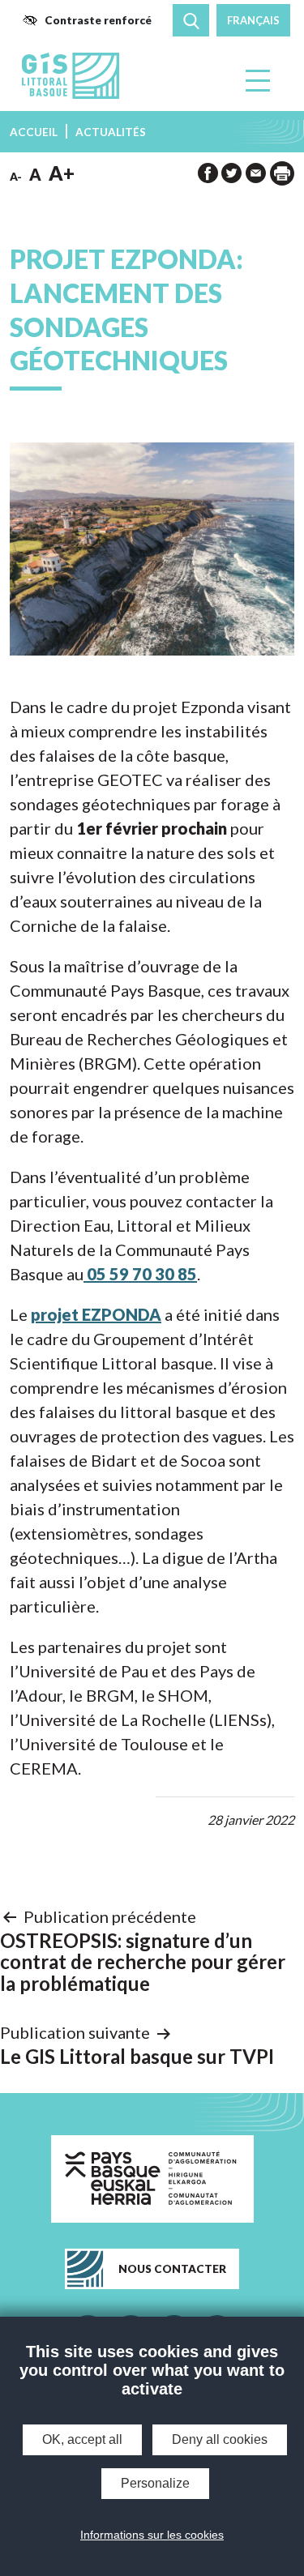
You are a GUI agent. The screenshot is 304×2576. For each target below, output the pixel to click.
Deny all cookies (220, 2439)
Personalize (155, 2483)
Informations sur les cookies (152, 2535)
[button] (87, 20)
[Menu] (259, 80)
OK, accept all (82, 2439)
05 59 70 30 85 (140, 1274)
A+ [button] (62, 173)
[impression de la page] (282, 173)
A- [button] (16, 177)
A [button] (35, 174)
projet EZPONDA (96, 1314)
